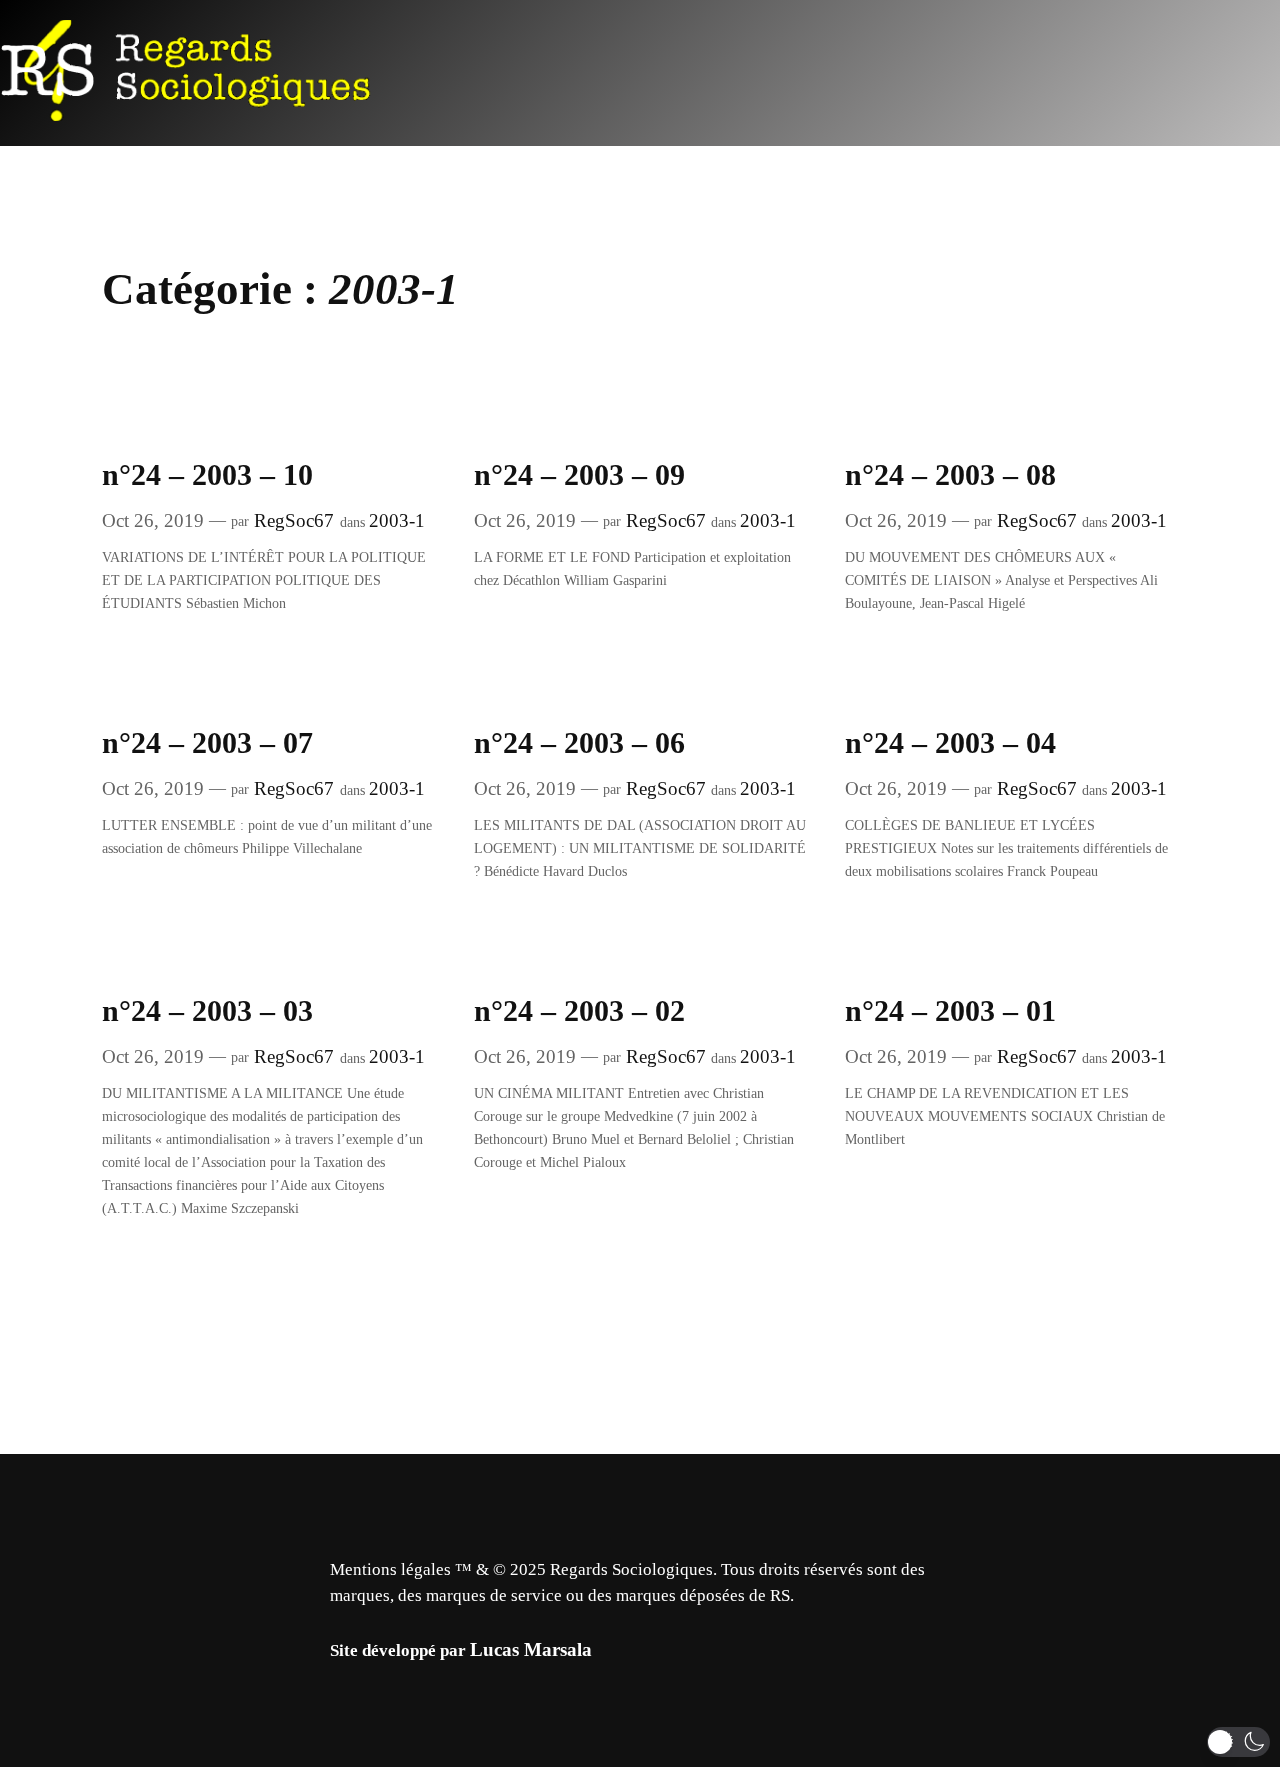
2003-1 (397, 520)
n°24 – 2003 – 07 (207, 743)
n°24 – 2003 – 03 (207, 1011)
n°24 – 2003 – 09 (579, 475)
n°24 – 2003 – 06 (579, 743)
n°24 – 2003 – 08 (950, 475)
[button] (1238, 1742)
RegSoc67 (294, 520)
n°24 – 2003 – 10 (207, 475)
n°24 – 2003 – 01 (950, 1011)
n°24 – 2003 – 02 (579, 1011)
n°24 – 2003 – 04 (950, 743)
